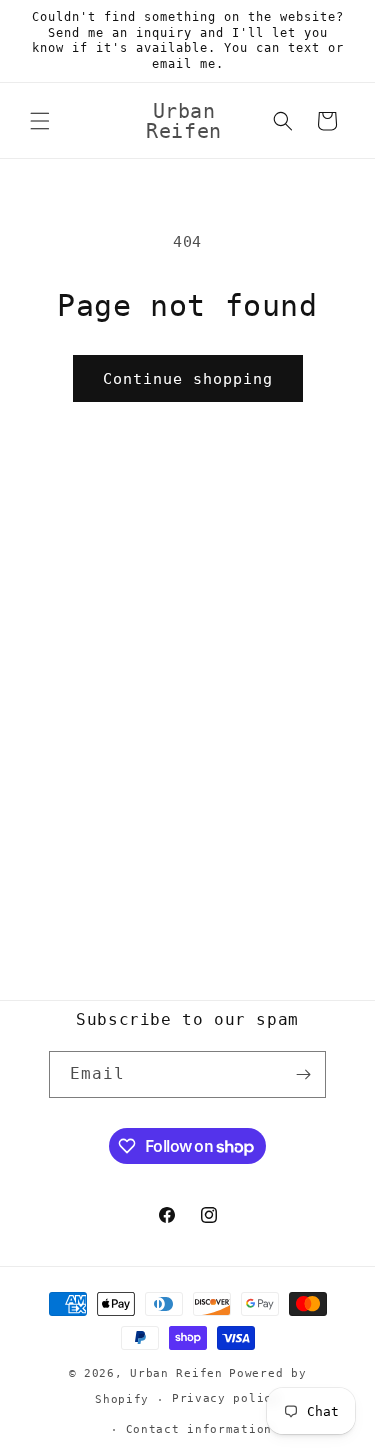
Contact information (199, 1429)
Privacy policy (226, 1398)
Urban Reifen (176, 1373)
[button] (40, 121)
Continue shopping (188, 379)
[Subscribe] (303, 1074)
